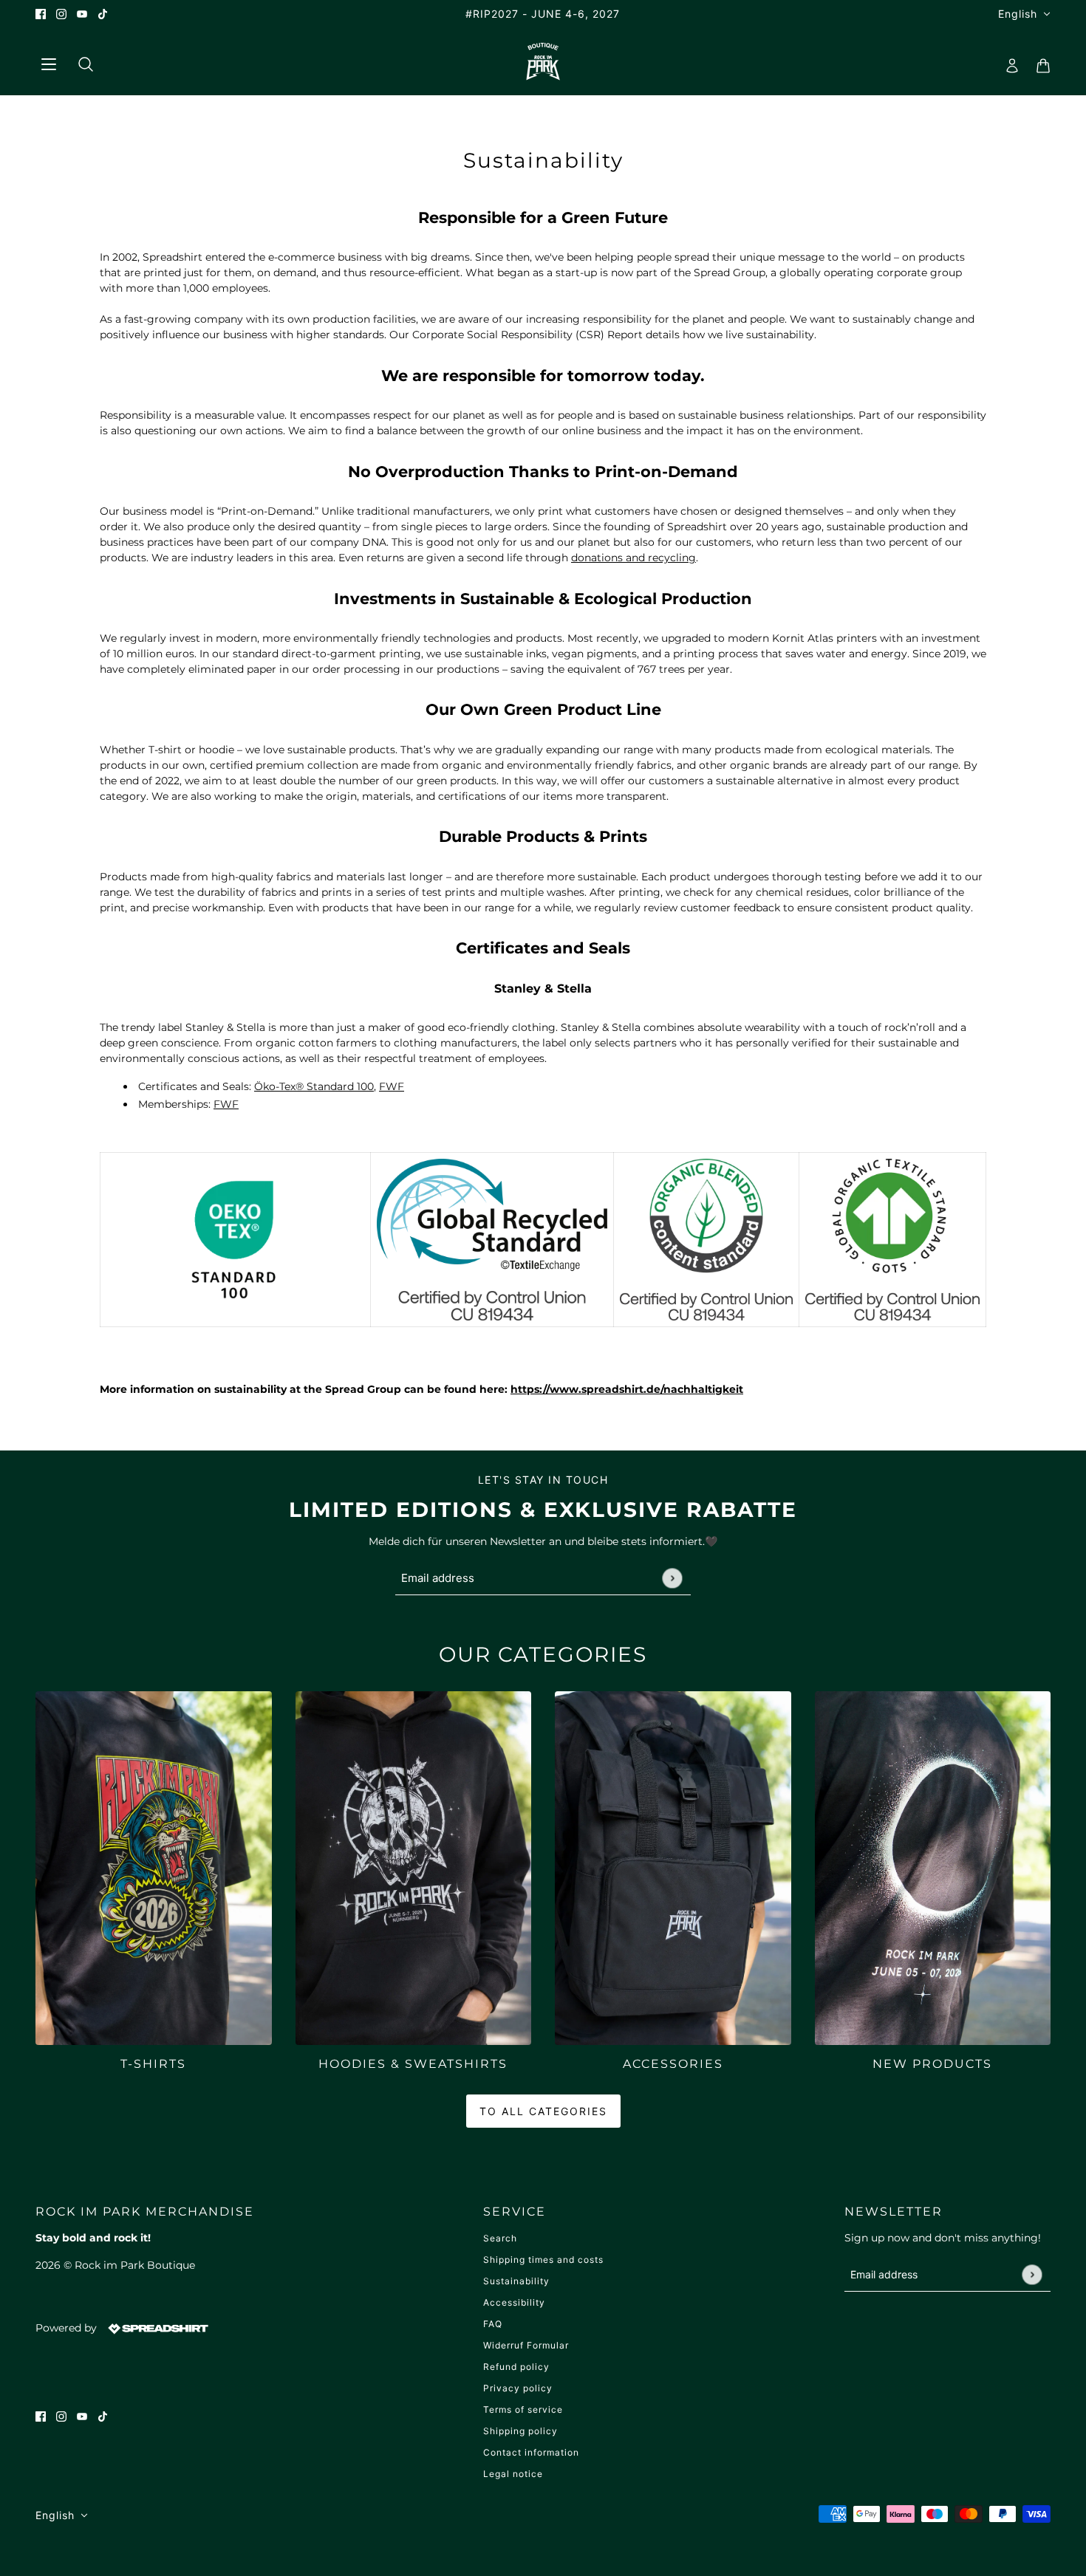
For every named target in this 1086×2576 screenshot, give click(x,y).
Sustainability (516, 2281)
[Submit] (672, 1578)
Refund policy (516, 2367)
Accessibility (514, 2302)
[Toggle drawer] (48, 62)
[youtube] (82, 14)
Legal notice (513, 2474)
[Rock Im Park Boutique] (543, 61)
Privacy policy (518, 2388)
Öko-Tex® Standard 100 (314, 1086)
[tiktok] (103, 14)
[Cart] (1039, 61)
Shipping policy (520, 2431)
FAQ (493, 2324)
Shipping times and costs (543, 2260)
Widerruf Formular (526, 2345)
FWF (392, 1086)
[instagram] (61, 14)
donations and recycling (633, 558)
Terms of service (523, 2409)
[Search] (80, 61)
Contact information (531, 2452)
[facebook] (41, 14)
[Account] (1008, 61)
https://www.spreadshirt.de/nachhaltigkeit (627, 1389)
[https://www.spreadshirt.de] (157, 2328)
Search (500, 2238)
